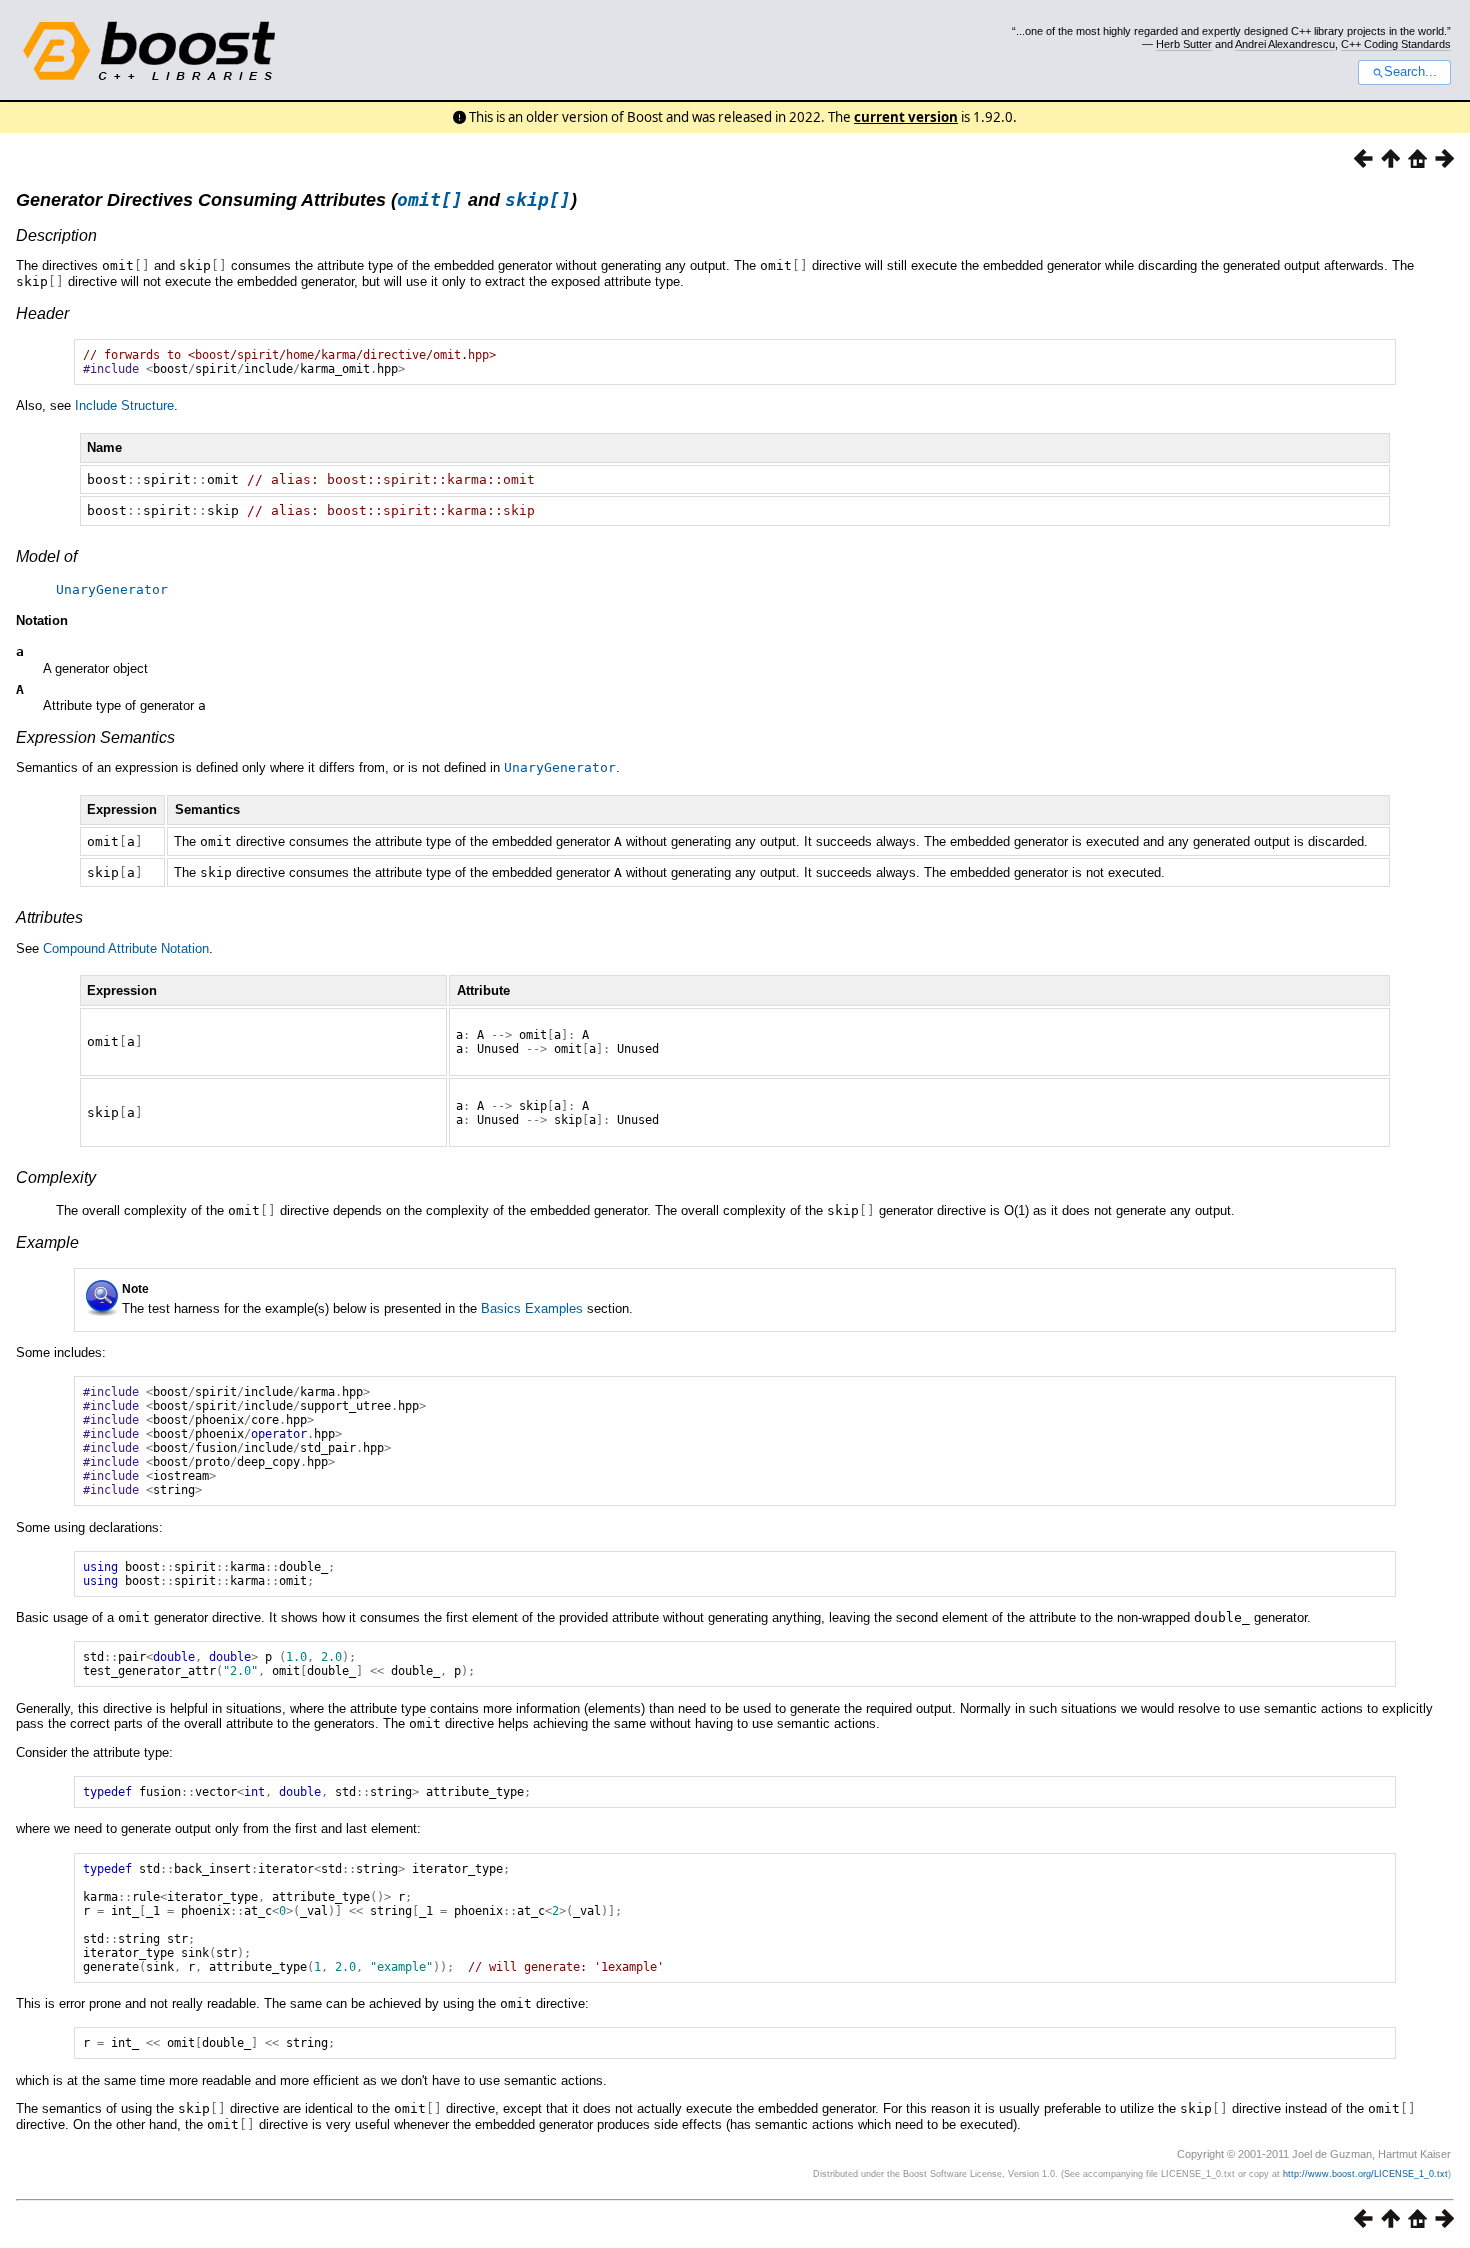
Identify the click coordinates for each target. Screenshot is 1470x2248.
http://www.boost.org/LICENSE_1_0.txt (1365, 2174)
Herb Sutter (1184, 44)
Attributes (49, 917)
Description (56, 235)
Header (42, 313)
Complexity (56, 1177)
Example (47, 1242)
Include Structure (124, 405)
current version (906, 117)
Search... (1410, 72)
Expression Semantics (95, 737)
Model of (46, 556)
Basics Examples (532, 1308)
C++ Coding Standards (1396, 44)
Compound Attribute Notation (126, 948)
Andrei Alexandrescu (1285, 44)
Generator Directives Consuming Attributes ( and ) (296, 200)
